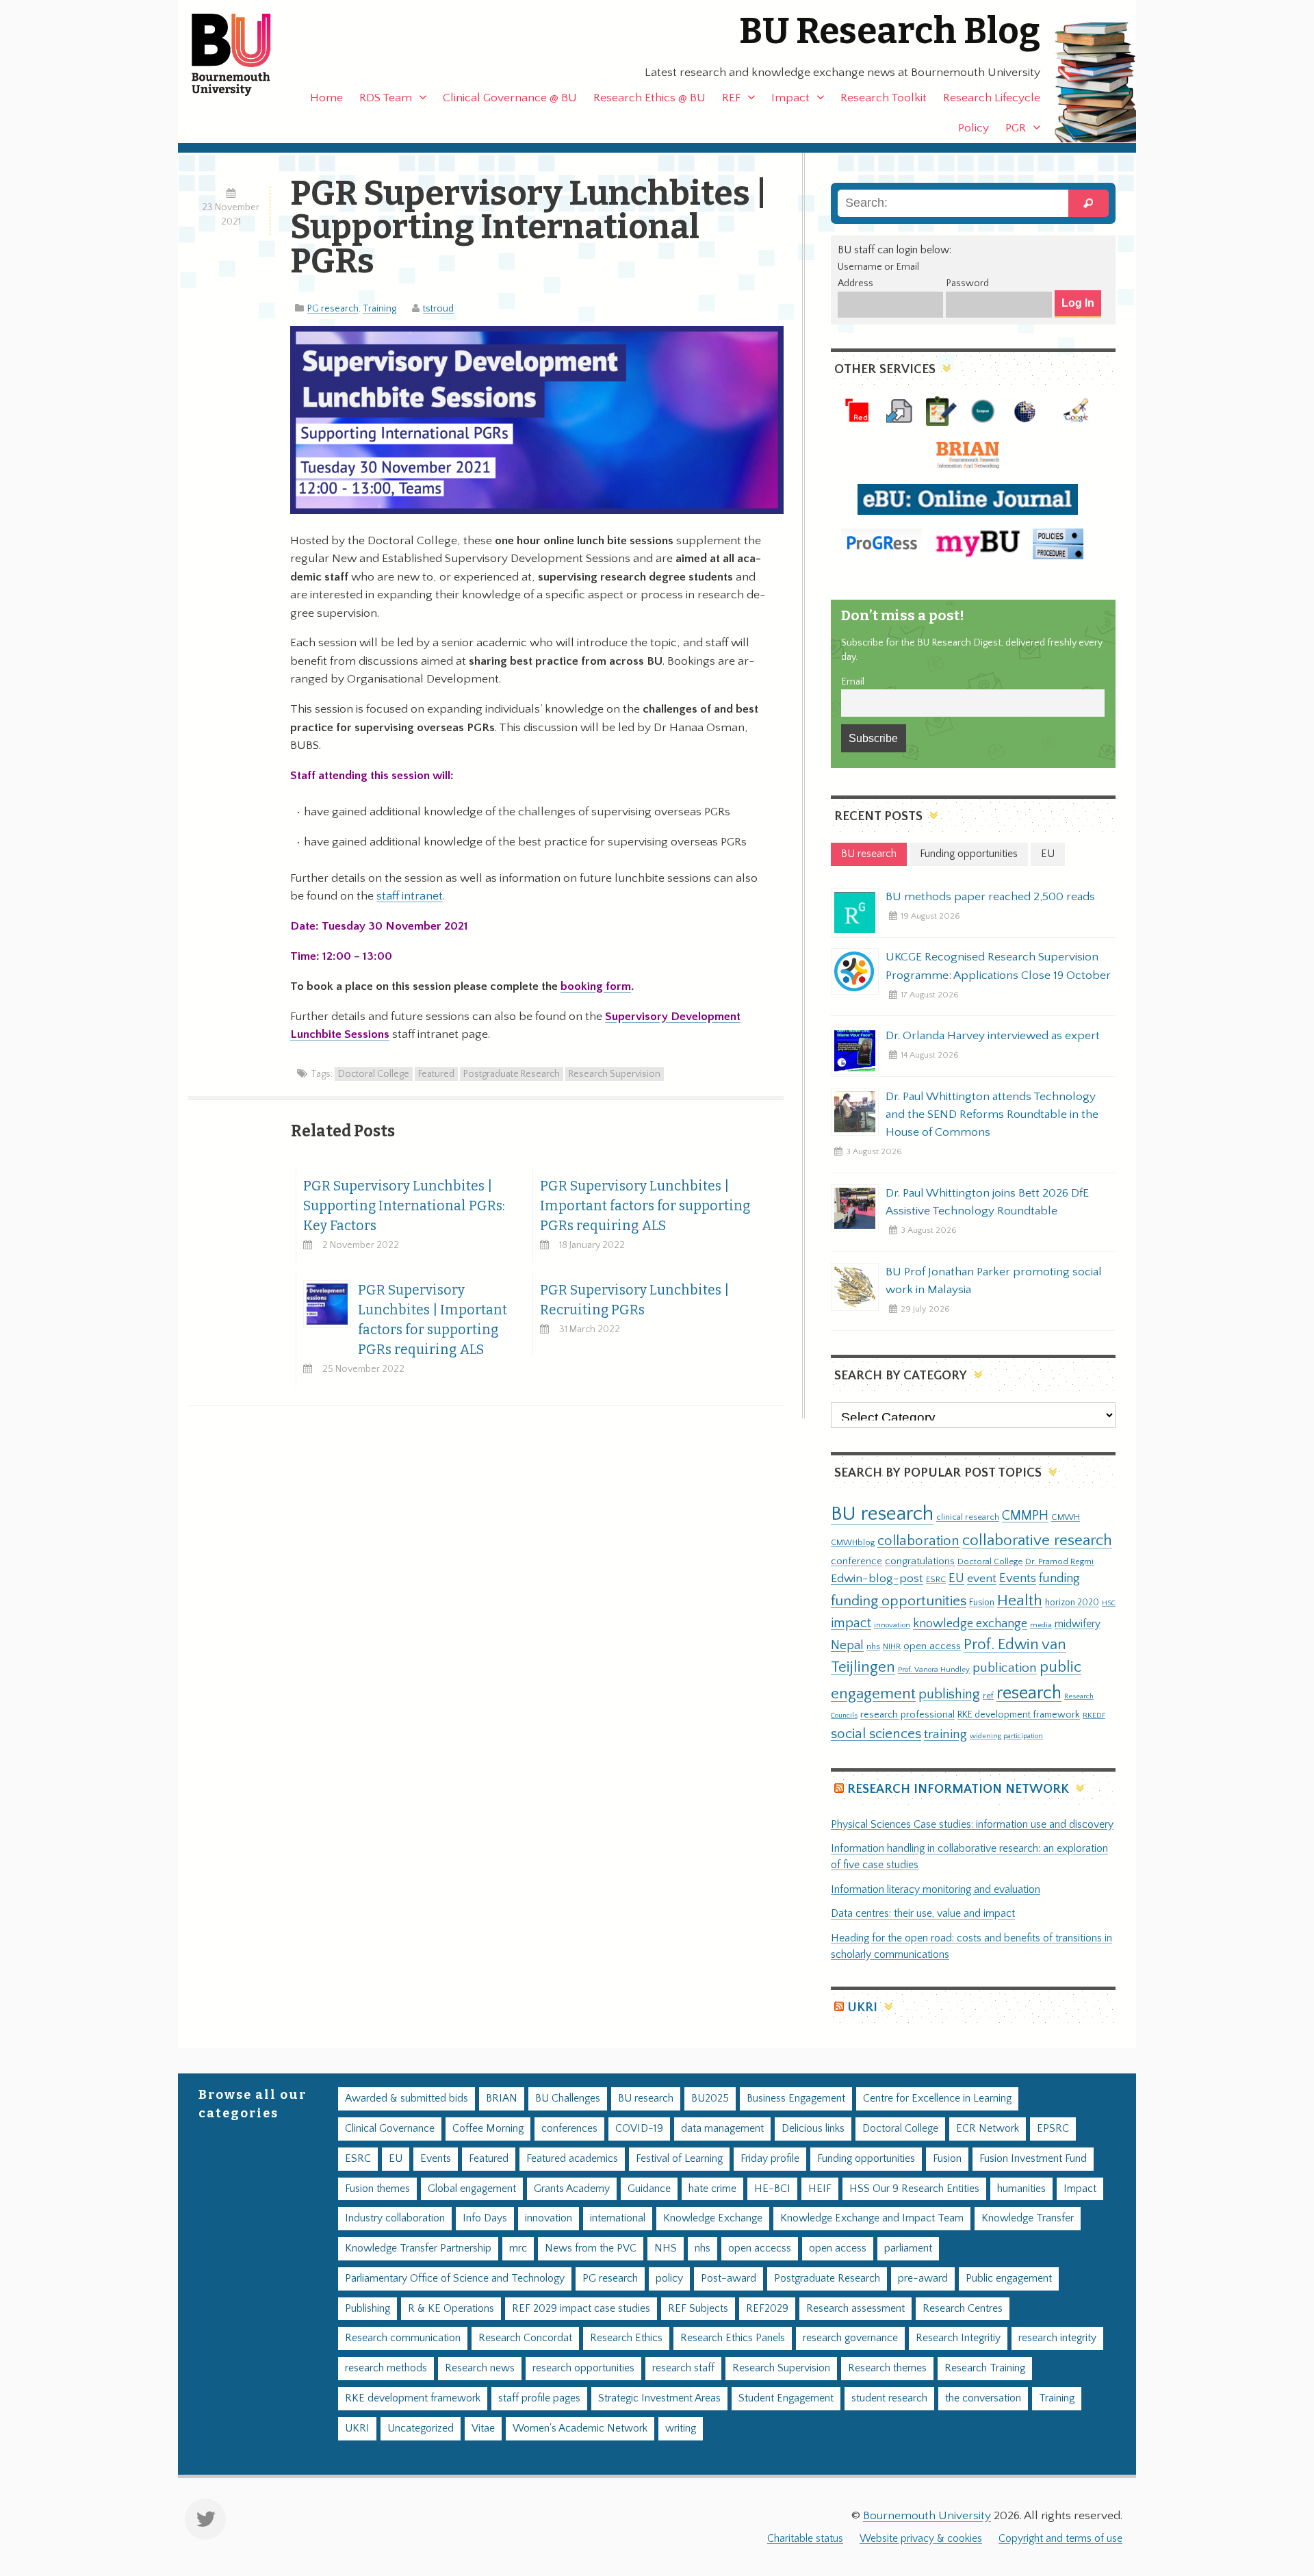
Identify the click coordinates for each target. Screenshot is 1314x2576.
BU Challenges (568, 2099)
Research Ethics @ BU (649, 98)
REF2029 (767, 2309)
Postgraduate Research (512, 1074)
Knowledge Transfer (1028, 2218)
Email (853, 682)
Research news (480, 2368)
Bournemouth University (243, 55)
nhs (873, 1646)
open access (932, 1646)
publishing (949, 1694)
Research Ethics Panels (733, 2338)
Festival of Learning (679, 2159)
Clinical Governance (390, 2129)
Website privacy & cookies (921, 2539)
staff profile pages (539, 2398)
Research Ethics (626, 2338)
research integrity (1057, 2338)
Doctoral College (374, 1074)
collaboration (918, 1541)
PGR (1016, 128)
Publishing (368, 2309)
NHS (666, 2248)
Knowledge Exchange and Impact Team (872, 2218)
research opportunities (583, 2368)
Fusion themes (377, 2189)
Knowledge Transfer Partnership (418, 2248)
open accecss (760, 2248)
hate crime (712, 2189)
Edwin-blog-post (877, 1579)
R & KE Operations (451, 2309)
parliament (908, 2248)
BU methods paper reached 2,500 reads (990, 897)
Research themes (887, 2368)
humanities (1021, 2189)
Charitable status (805, 2539)
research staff (683, 2368)
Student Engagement (786, 2398)
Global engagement (472, 2189)
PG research (333, 309)
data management (722, 2129)
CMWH (1066, 1517)
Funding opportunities (866, 2159)
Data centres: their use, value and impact (923, 1914)
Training (379, 309)
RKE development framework (1019, 1715)
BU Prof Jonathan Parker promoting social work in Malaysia (994, 1281)
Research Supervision (615, 1074)
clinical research (968, 1517)
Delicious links (813, 2129)
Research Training (985, 2368)
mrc (518, 2248)
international (618, 2218)
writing (681, 2428)
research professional (907, 1715)
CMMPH (1025, 1516)
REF (731, 98)
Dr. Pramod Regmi (1059, 1561)
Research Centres (963, 2309)
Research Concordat (525, 2338)
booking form (596, 986)
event (982, 1579)
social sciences (876, 1734)
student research (889, 2398)
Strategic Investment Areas (659, 2398)
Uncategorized (421, 2428)
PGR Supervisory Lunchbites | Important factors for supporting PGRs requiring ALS (645, 1206)
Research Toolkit (884, 98)
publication (1005, 1668)
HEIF (820, 2189)
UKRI (862, 2007)
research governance (850, 2338)
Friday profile (770, 2159)
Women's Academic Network (580, 2428)
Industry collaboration (395, 2218)
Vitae (483, 2428)
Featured (436, 1074)
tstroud (438, 309)
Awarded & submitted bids (407, 2099)
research (1029, 1693)
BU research (882, 1514)
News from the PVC (591, 2248)
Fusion (982, 1603)
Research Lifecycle (992, 98)
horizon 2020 (1072, 1603)
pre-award (923, 2279)
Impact (790, 98)
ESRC (936, 1579)
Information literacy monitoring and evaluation (936, 1890)
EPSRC (1053, 2129)
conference (856, 1561)
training (945, 1734)
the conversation (983, 2398)
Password (967, 283)
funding (1059, 1578)
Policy (974, 128)
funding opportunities (899, 1601)
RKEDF (1094, 1715)
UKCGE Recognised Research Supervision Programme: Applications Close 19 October (998, 966)
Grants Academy (572, 2189)
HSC (1109, 1603)
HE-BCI (772, 2189)
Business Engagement (796, 2099)
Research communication (403, 2338)
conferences (569, 2129)
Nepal (847, 1645)
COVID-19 (639, 2129)
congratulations (920, 1561)
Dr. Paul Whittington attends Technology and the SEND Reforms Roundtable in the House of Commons (992, 1114)
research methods (386, 2368)
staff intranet (410, 896)
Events (1018, 1578)
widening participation (1006, 1736)
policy (669, 2279)
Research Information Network (958, 1789)
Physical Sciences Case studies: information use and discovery (972, 1825)
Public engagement (1009, 2279)
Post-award (729, 2279)
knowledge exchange (970, 1623)
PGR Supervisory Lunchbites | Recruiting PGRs (634, 1300)
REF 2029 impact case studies (581, 2309)
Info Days (485, 2218)
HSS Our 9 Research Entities (914, 2189)
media (1041, 1625)
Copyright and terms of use (1060, 2539)
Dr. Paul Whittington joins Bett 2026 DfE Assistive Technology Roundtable (987, 1202)
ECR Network (988, 2129)
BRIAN (502, 2099)
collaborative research (1037, 1541)
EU (956, 1578)
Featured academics (572, 2159)
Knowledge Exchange (713, 2218)
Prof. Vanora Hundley (934, 1669)
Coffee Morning (488, 2129)
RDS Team (386, 98)
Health (1020, 1601)
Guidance (649, 2189)
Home (326, 98)
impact (851, 1623)
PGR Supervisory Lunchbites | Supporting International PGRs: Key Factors (404, 1206)
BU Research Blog (890, 31)
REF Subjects (698, 2309)
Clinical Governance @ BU (510, 98)
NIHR (892, 1647)
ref (988, 1696)
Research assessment (855, 2309)
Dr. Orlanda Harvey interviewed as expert (993, 1036)
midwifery (1078, 1624)
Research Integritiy (958, 2338)
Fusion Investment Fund (1033, 2159)
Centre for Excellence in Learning (937, 2099)
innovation (892, 1625)
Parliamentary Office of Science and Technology (455, 2279)
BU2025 (710, 2099)
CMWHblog (853, 1543)
